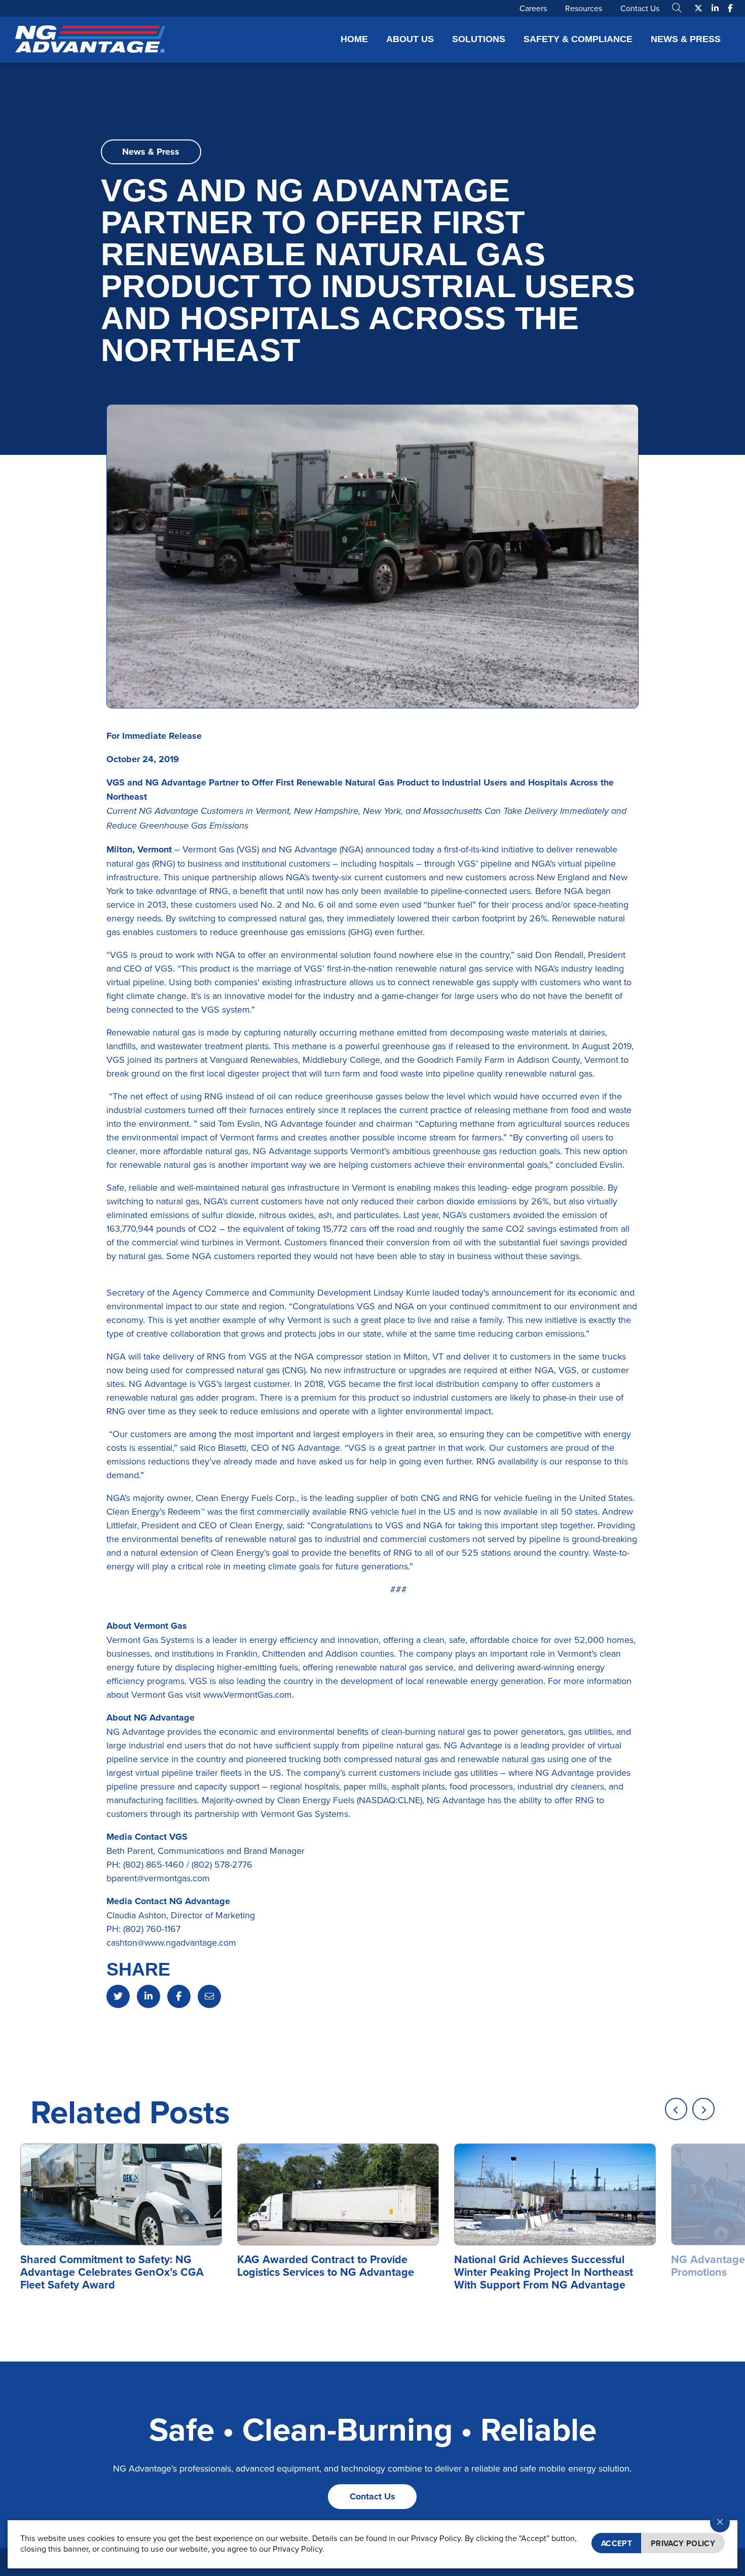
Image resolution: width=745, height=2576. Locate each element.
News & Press (686, 39)
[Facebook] (179, 1996)
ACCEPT (617, 2543)
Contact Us (640, 8)
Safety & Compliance (578, 39)
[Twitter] (118, 1996)
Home (354, 39)
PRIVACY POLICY (683, 2543)
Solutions (479, 39)
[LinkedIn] (148, 1996)
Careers (533, 8)
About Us (410, 39)
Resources (584, 8)
